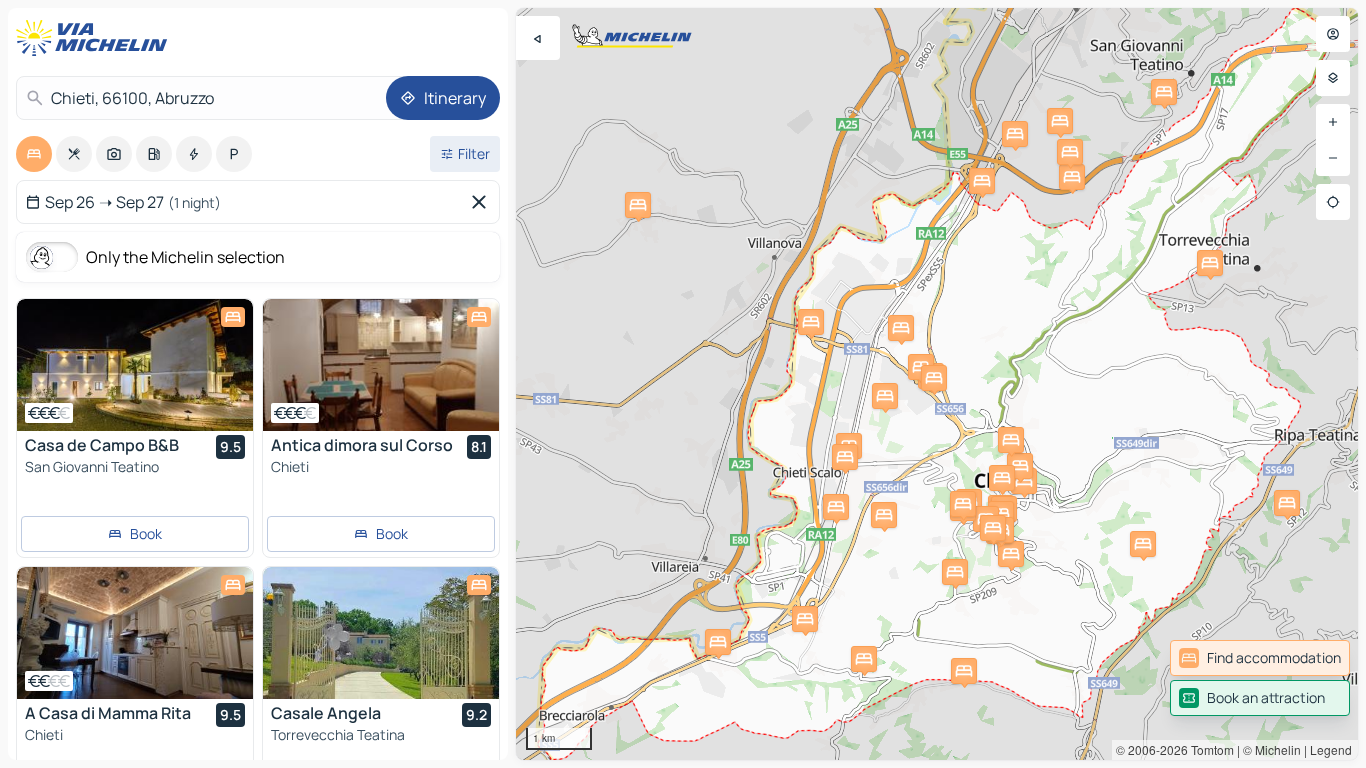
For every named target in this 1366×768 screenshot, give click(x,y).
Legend (1331, 749)
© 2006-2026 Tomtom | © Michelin (1208, 749)
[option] (34, 154)
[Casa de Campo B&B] (135, 365)
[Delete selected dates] (483, 202)
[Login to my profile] (1333, 34)
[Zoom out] (1333, 158)
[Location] (1333, 202)
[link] (1260, 658)
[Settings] (1333, 78)
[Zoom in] (1333, 122)
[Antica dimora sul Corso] (381, 365)
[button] (1060, 121)
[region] (135, 365)
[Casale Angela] (381, 633)
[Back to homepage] (96, 38)
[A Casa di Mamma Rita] (135, 633)
